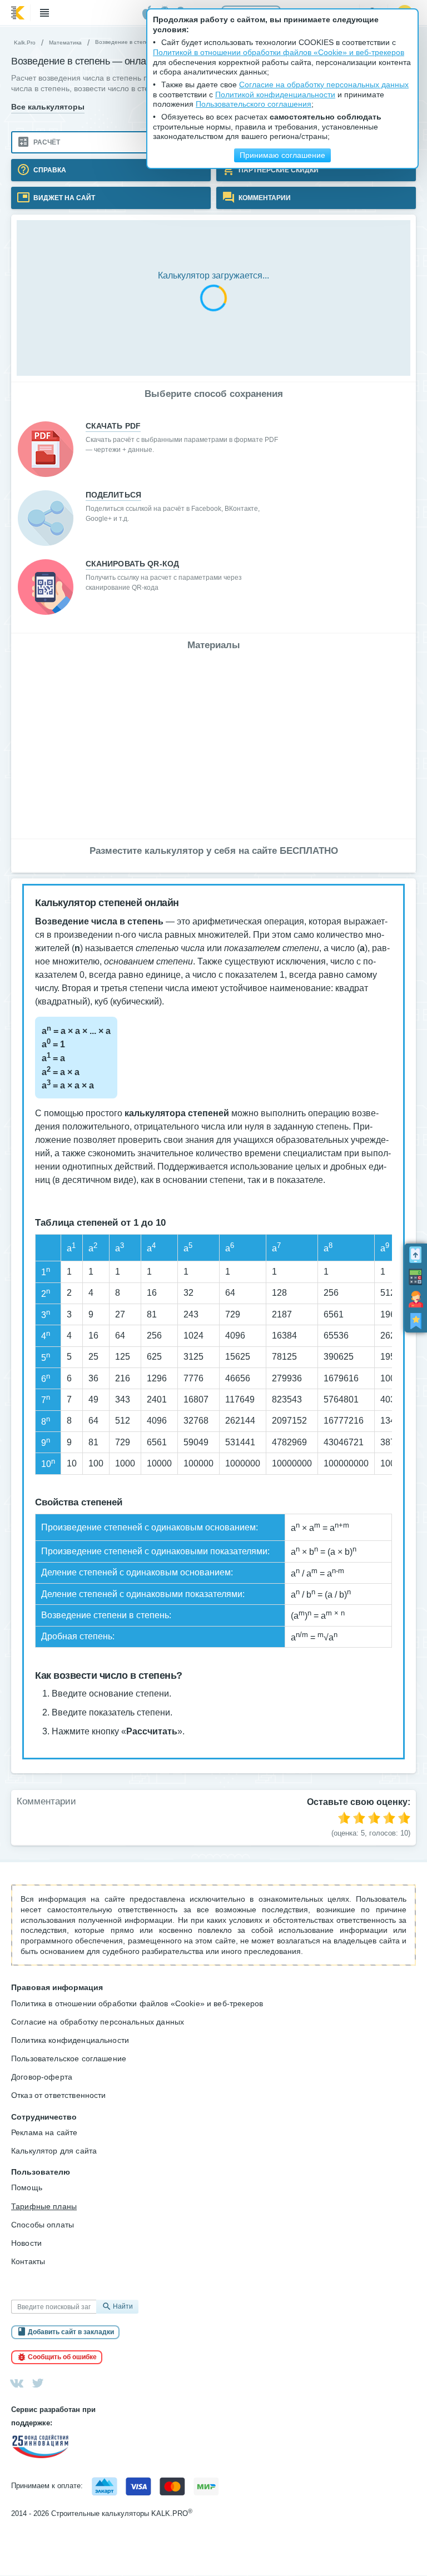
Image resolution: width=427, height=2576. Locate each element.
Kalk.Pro (25, 43)
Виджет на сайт (63, 197)
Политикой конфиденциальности (275, 95)
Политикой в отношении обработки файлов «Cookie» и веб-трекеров (279, 53)
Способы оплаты (43, 2225)
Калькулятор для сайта (54, 2151)
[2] (359, 1818)
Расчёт (46, 142)
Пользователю (41, 2172)
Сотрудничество (44, 2117)
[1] (344, 1818)
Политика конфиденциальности (70, 2040)
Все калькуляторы (48, 107)
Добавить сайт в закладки (71, 2332)
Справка (49, 170)
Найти (123, 2306)
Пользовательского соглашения (254, 104)
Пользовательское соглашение (69, 2058)
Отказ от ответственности (59, 2095)
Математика (65, 43)
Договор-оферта (42, 2077)
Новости (26, 2243)
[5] (404, 1818)
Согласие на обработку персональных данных (98, 2022)
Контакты (28, 2261)
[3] (374, 1818)
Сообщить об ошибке (62, 2357)
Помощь (27, 2187)
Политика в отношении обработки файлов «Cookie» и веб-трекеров (137, 2003)
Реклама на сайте (44, 2132)
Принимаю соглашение (282, 155)
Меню (44, 13)
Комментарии (264, 197)
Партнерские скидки (278, 170)
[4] (389, 1818)
